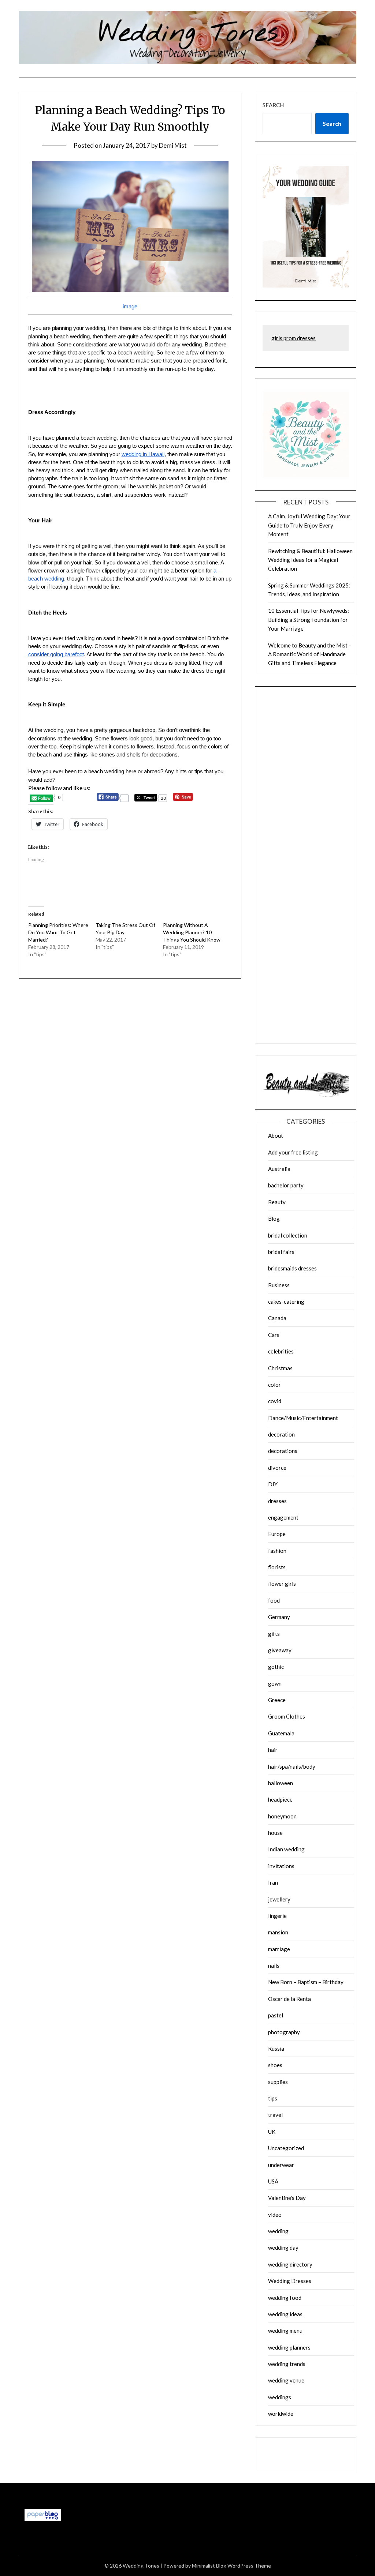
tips (273, 2098)
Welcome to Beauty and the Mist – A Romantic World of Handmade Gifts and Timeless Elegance (310, 654)
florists (277, 1567)
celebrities (281, 1351)
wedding (278, 2231)
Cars (274, 1335)
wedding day (283, 2248)
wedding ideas (285, 2314)
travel (275, 2115)
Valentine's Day (287, 2198)
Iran (273, 1882)
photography (284, 2032)
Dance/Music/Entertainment (303, 1418)
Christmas (280, 1368)
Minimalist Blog (209, 2566)
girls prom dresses (294, 338)
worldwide (281, 2414)
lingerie (277, 1916)
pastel (276, 2015)
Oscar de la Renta (289, 1999)
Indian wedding (286, 1849)
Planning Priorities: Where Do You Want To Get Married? (58, 932)
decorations (283, 1451)
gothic (276, 1667)
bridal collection (288, 1235)
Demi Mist (173, 145)
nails (274, 1965)
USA (273, 2181)
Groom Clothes (287, 1716)
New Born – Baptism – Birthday (306, 1982)
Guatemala (281, 1733)
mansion (278, 1932)
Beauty (277, 1202)
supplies (278, 2082)
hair (273, 1750)
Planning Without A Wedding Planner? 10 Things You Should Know (192, 932)
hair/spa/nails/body (292, 1766)
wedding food (285, 2298)
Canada (277, 1318)
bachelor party (286, 1185)
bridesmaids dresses (292, 1268)
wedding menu (285, 2331)
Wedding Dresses (290, 2281)
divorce (277, 1468)
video (275, 2215)
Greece (277, 1700)
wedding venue (286, 2380)
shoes (275, 2065)
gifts (274, 1634)
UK (272, 2132)
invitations (281, 1866)
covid (275, 1401)
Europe (277, 1534)
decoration (281, 1434)
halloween (281, 1783)
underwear (281, 2165)
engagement (283, 1517)
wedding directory (290, 2264)
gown (275, 1683)
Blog (274, 1218)
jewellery (279, 1899)
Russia (276, 2049)
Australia (279, 1169)
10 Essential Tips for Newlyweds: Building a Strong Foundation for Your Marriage (309, 619)
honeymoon (282, 1816)
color (274, 1385)
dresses (277, 1501)
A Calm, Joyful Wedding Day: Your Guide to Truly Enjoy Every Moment (309, 525)
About (276, 1135)
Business (279, 1285)
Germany (279, 1617)
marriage (279, 1949)
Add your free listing (293, 1152)
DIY (273, 1484)
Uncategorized (286, 2148)
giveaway (280, 1650)
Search (273, 105)
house (275, 1833)
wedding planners (289, 2347)
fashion (277, 1551)
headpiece (280, 1799)
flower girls (282, 1584)
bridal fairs (281, 1252)
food (274, 1600)
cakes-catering (286, 1302)
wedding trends (287, 2364)
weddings (280, 2397)
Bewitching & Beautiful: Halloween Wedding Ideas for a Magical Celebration (310, 560)
